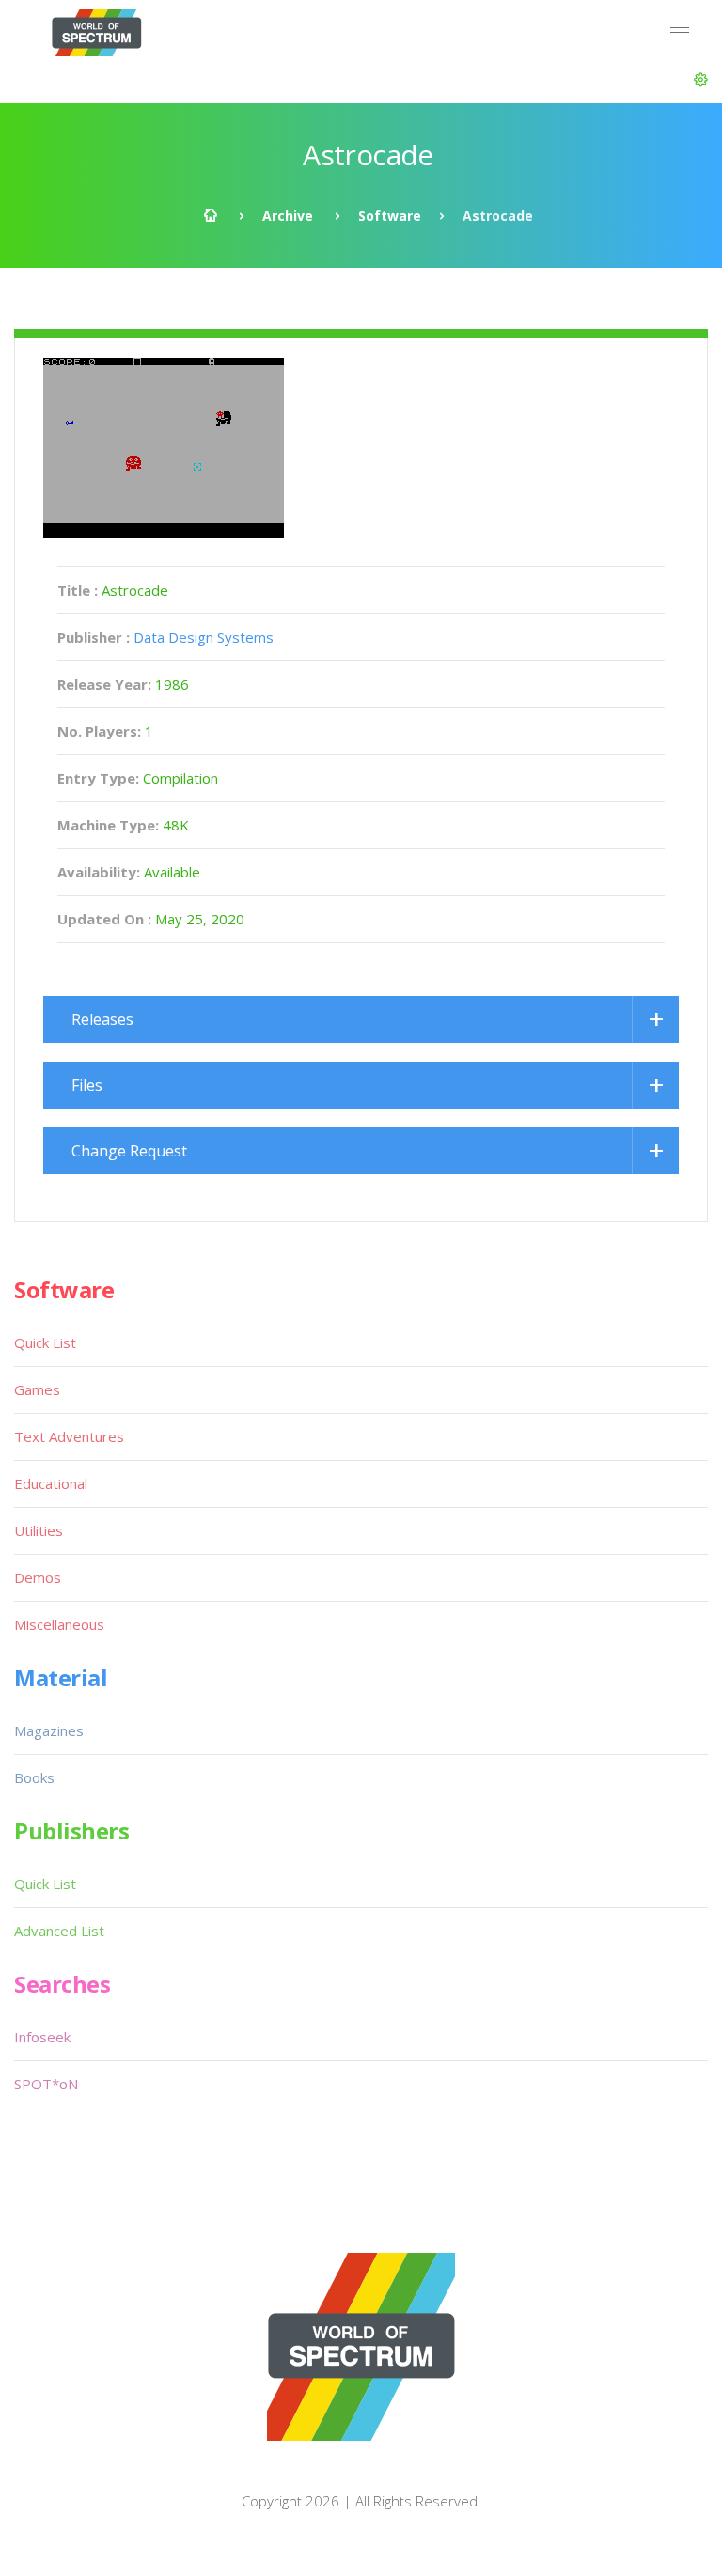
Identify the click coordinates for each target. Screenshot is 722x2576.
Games (37, 1389)
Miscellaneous (59, 1624)
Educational (51, 1483)
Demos (38, 1577)
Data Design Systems (204, 637)
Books (34, 1777)
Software (390, 216)
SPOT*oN (46, 2084)
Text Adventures (69, 1436)
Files (87, 1085)
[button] (701, 80)
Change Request (129, 1151)
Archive (288, 216)
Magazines (49, 1730)
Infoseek (42, 2037)
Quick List (45, 1342)
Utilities (39, 1530)
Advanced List (59, 1931)
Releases (102, 1019)
